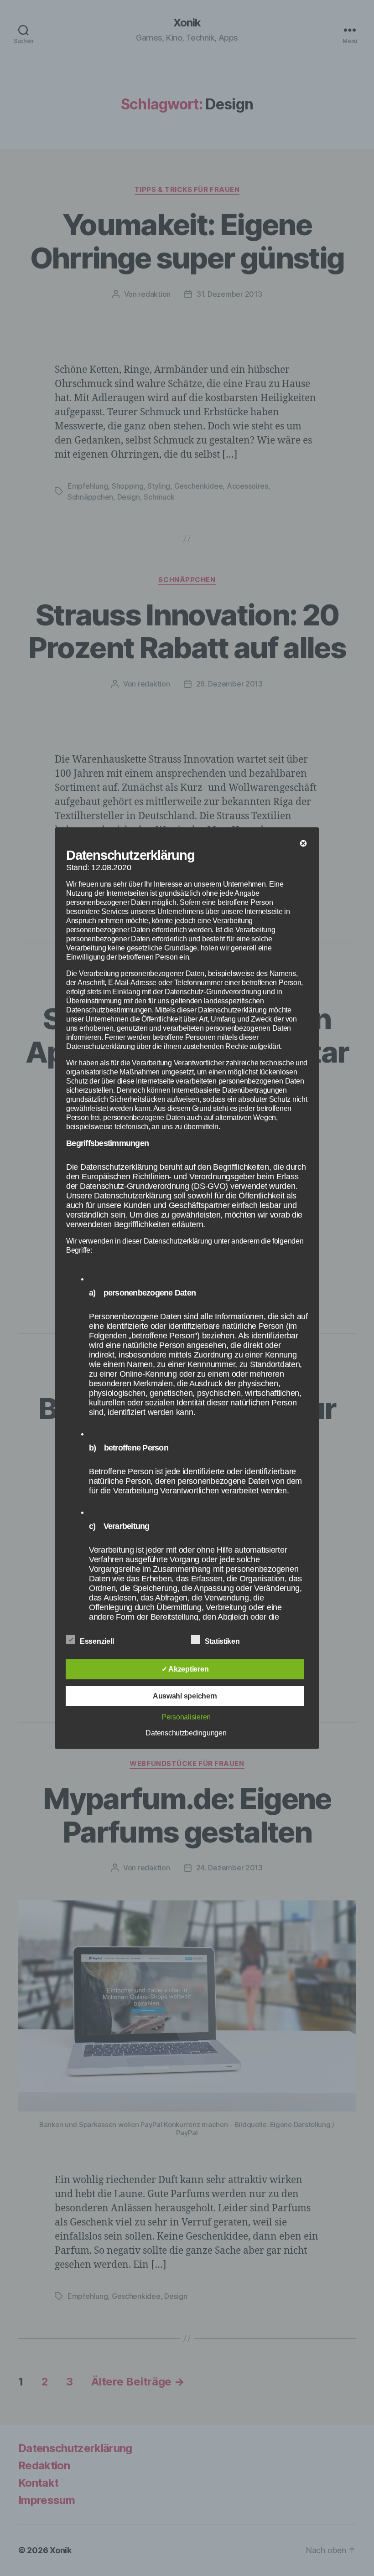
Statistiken (223, 1641)
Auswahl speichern (185, 1696)
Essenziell (98, 1641)
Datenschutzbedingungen (186, 1733)
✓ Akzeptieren (185, 1669)
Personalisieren (186, 1717)
